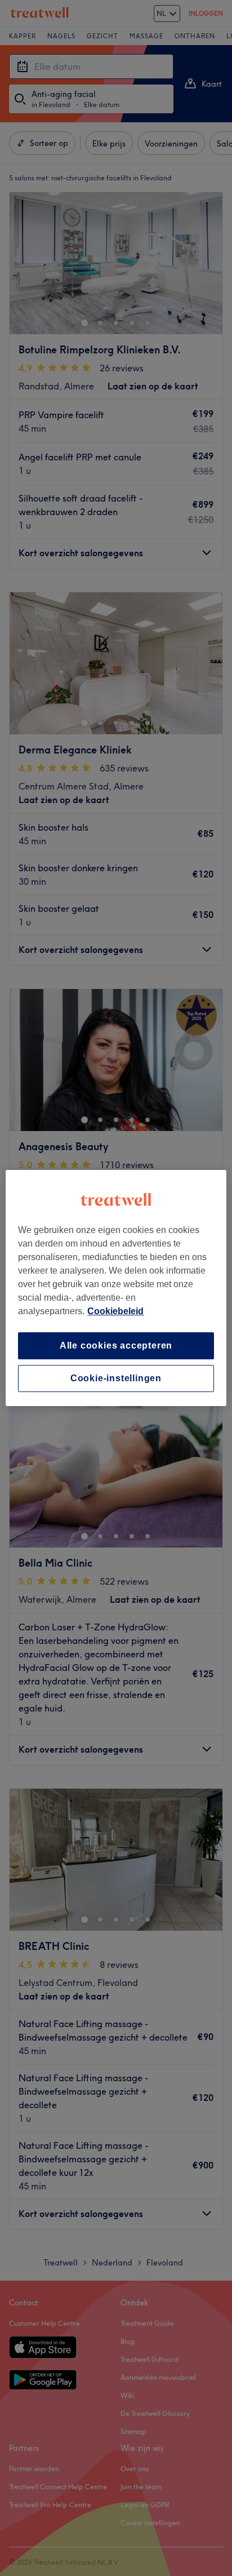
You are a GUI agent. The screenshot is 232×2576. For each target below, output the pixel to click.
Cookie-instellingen (116, 1378)
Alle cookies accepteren (116, 1345)
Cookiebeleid (115, 1311)
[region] (116, 1288)
